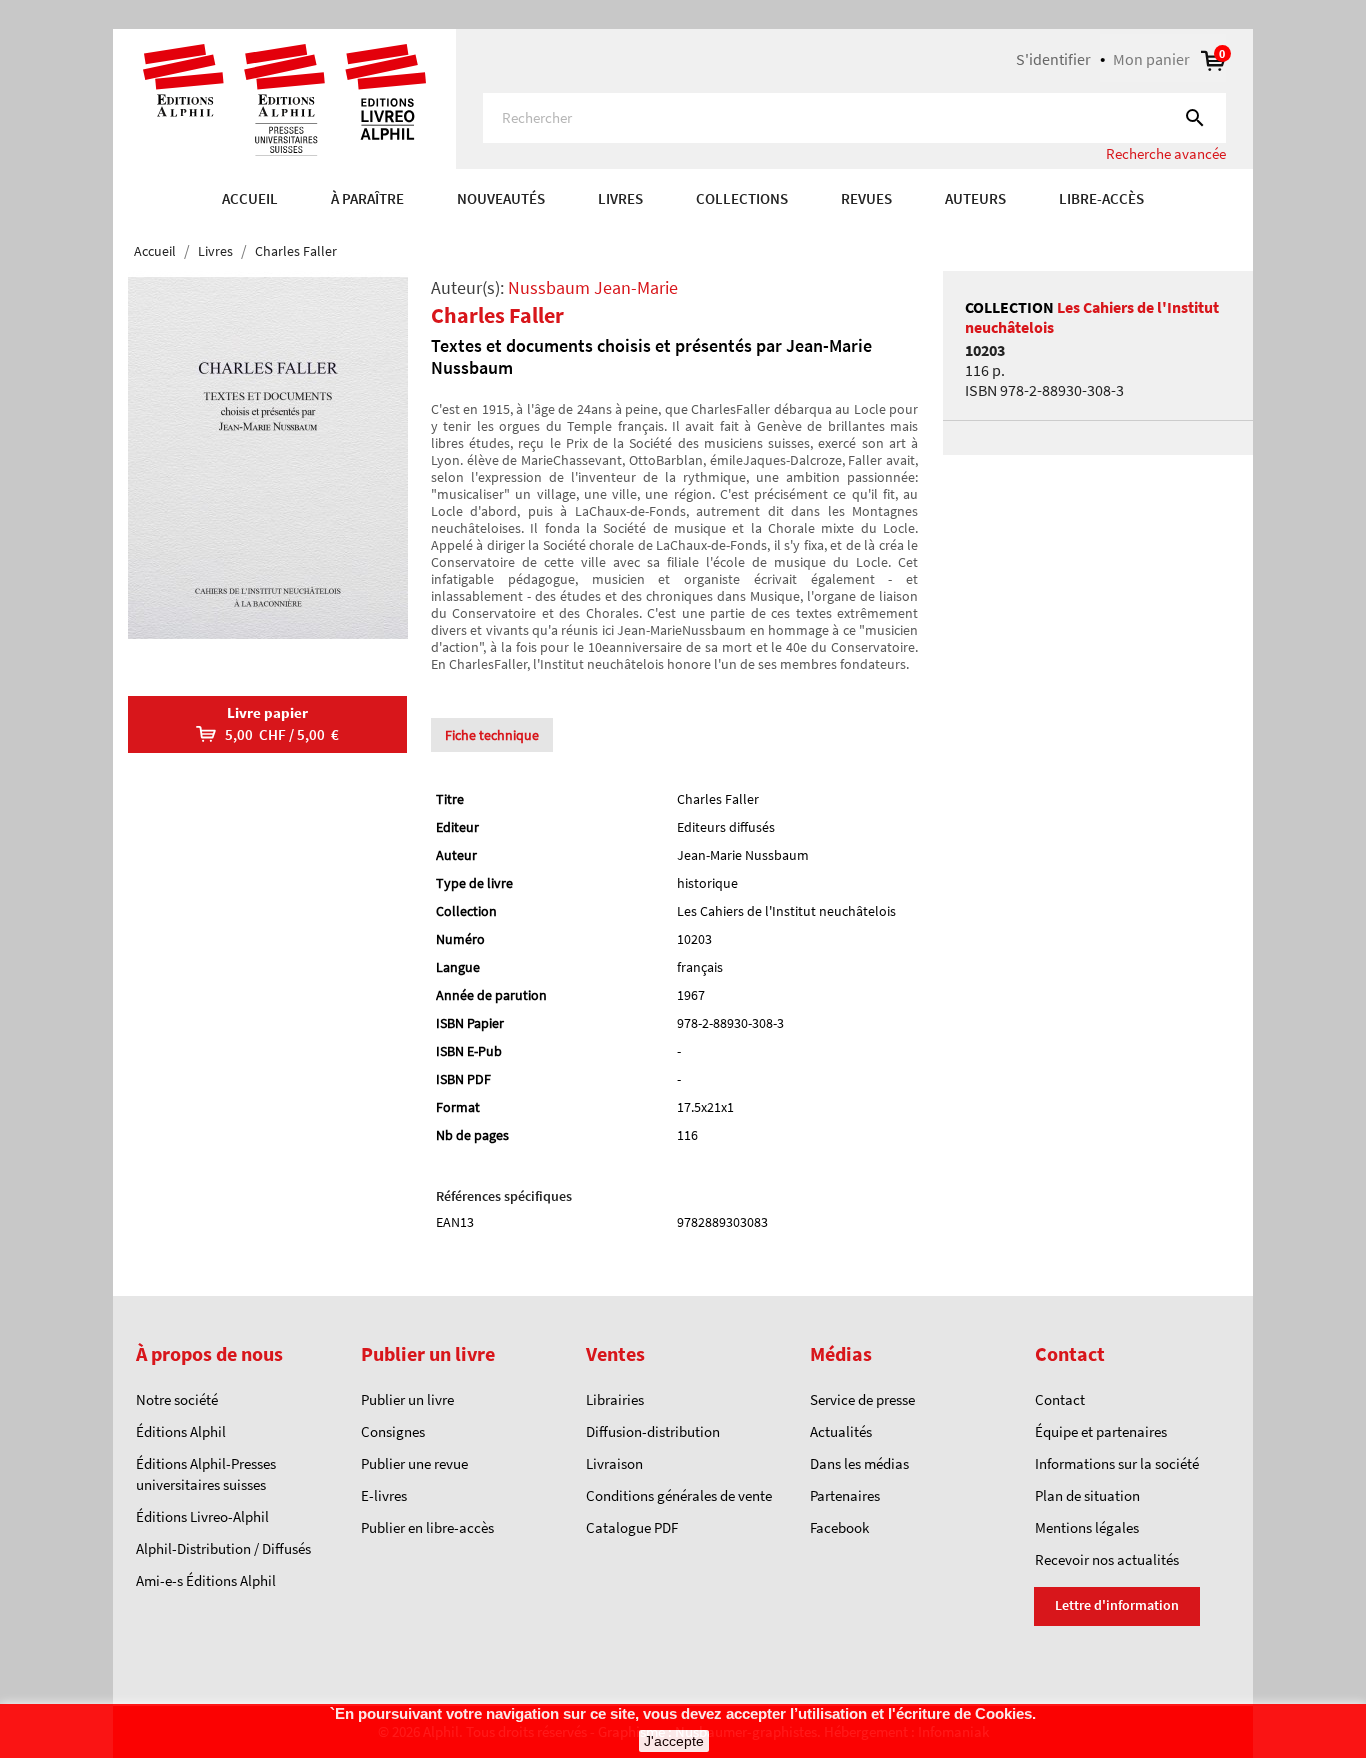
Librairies (615, 1399)
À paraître (367, 198)
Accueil (250, 198)
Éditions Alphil (181, 1431)
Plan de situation (1087, 1495)
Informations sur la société (1117, 1463)
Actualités (841, 1431)
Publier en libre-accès (427, 1527)
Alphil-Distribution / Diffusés (223, 1548)
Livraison (614, 1463)
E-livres (384, 1495)
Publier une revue (414, 1463)
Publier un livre (407, 1399)
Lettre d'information (1117, 1605)
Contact (1060, 1399)
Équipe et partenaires (1101, 1431)
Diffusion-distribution (653, 1431)
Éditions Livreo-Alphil (202, 1516)
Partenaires (845, 1495)
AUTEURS (975, 198)
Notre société (177, 1399)
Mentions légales (1087, 1527)
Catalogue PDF (632, 1527)
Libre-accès (1101, 198)
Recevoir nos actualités (1107, 1559)
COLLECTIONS (742, 198)
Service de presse (862, 1399)
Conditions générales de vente (679, 1495)
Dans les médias (859, 1463)
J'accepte (674, 1741)
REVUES (866, 198)
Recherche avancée (1166, 153)
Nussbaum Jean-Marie (593, 287)
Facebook (839, 1527)
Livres (620, 198)
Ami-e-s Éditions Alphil (206, 1580)
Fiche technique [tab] (492, 735)
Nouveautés (501, 198)
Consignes (393, 1431)
